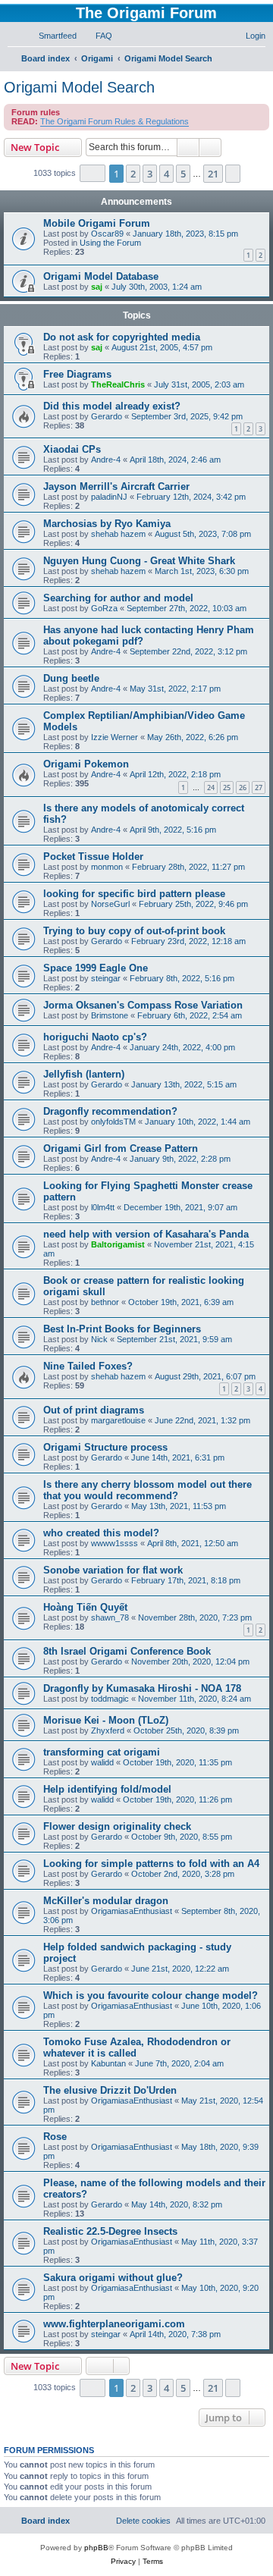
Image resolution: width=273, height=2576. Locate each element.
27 (259, 788)
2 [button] (133, 174)
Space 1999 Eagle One (96, 968)
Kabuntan (108, 2063)
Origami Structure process (105, 1447)
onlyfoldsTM (113, 1122)
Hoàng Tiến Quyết (85, 1607)
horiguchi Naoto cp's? (95, 1037)
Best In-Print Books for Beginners (122, 1329)
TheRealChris (118, 384)
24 (211, 788)
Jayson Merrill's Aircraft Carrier (116, 486)
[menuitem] (51, 36)
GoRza (104, 608)
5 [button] (183, 174)
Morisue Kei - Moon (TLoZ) (106, 1720)
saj (97, 287)
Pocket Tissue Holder (93, 857)
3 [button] (150, 174)
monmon (107, 867)
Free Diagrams (77, 374)
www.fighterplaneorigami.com (114, 2324)
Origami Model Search (79, 87)
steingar (106, 978)
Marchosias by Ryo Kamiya (107, 524)
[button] (93, 173)
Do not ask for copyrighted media (122, 337)
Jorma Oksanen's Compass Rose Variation (143, 1005)
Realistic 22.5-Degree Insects (110, 2231)
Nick (99, 1339)
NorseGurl (110, 904)
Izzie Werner (115, 737)
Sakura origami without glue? (113, 2278)
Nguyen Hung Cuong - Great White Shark (139, 561)
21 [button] (213, 174)
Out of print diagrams (94, 1410)
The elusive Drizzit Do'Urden (110, 2090)
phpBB (96, 2548)
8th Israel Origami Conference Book (127, 1651)
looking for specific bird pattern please (134, 894)
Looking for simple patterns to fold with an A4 (151, 1864)
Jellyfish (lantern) (84, 1074)
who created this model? (101, 1533)
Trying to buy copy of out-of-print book (134, 931)
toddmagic (110, 1699)
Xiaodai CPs (72, 449)
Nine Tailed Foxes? (88, 1366)
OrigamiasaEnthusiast (132, 1911)
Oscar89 (107, 234)
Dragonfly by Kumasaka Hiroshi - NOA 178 (142, 1688)
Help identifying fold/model (107, 1789)
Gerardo (107, 416)
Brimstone (110, 1015)
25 (227, 788)
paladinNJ (109, 497)
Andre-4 (106, 460)
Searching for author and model (118, 598)
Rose (55, 2137)
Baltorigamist (118, 1244)
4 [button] (166, 174)
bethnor (105, 1302)
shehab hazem (118, 534)
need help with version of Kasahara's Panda (146, 1234)
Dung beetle (71, 678)
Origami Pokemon (86, 764)
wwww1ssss (115, 1543)
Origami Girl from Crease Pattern (121, 1148)
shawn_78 (110, 1617)
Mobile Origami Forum (97, 223)
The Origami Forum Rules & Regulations (115, 121)
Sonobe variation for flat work (113, 1570)
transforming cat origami (102, 1752)
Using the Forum (110, 243)
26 (243, 788)
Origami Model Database (101, 276)
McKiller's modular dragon (106, 1901)
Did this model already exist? (112, 406)
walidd (102, 1762)
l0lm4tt (103, 1207)
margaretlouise (118, 1420)
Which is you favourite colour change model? (151, 1996)
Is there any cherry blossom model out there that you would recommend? (147, 1490)
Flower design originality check (117, 1826)
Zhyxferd (108, 1730)
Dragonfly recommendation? (110, 1111)
